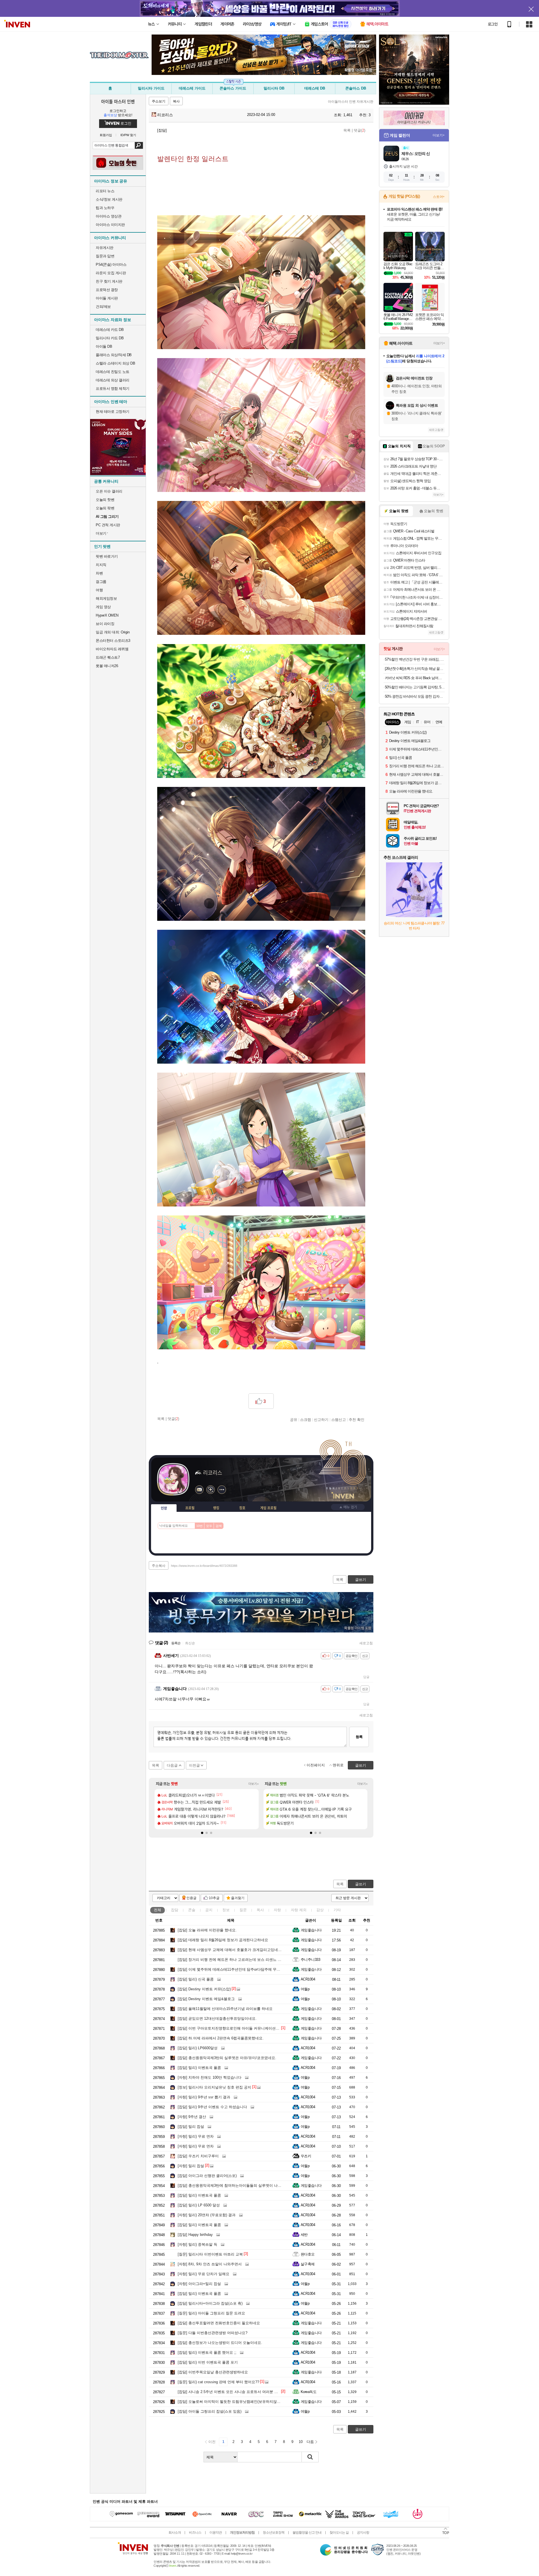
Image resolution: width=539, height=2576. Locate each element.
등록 (359, 1737)
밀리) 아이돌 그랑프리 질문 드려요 (211, 2313)
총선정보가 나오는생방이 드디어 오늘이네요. (220, 2343)
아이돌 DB (104, 346)
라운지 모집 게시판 (111, 273)
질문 (243, 1910)
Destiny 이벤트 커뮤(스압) (204, 1989)
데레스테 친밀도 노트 (113, 372)
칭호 (242, 1508)
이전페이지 (316, 1765)
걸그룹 (101, 582)
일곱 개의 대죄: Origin (113, 632)
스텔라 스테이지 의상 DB (115, 363)
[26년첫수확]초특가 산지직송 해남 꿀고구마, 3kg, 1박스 (415, 669)
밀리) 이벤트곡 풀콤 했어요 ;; (207, 2352)
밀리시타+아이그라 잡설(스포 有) (210, 2303)
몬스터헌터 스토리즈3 (113, 641)
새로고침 (366, 1643)
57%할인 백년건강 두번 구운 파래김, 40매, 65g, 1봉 (415, 659)
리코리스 (165, 115)
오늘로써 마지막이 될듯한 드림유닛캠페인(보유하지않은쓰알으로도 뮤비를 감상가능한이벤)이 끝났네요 (268, 2402)
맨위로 (338, 1765)
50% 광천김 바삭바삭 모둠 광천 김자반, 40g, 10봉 (415, 696)
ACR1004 (308, 1979)
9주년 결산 (192, 2117)
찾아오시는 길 (339, 2533)
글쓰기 (361, 1884)
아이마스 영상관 (109, 216)
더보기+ (254, 1784)
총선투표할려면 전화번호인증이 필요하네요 (219, 2323)
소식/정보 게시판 (109, 199)
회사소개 (175, 2533)
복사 (176, 101)
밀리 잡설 (191, 2127)
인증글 (191, 1898)
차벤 (99, 573)
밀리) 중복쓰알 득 (197, 2244)
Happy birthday (195, 2235)
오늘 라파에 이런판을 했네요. (207, 1930)
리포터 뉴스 (105, 191)
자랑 (277, 1910)
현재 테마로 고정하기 (113, 412)
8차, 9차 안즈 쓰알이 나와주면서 (210, 2264)
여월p (305, 1989)
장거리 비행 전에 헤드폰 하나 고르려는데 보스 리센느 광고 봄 (234, 1960)
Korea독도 (309, 2392)
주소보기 (159, 101)
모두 (209, 1526)
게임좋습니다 (311, 1930)
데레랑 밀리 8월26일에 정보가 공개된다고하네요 (223, 1940)
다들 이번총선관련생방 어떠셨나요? (213, 2333)
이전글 (194, 1765)
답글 (366, 1677)
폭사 (260, 1910)
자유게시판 (105, 248)
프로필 (190, 1508)
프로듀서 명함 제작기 (113, 389)
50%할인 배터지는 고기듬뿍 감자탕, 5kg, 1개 (415, 687)
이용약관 (216, 2533)
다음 (310, 2442)
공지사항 (363, 2533)
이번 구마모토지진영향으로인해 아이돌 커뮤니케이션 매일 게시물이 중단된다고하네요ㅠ (256, 2028)
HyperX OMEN (107, 615)
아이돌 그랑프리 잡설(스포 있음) (210, 2411)
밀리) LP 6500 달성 (199, 2205)
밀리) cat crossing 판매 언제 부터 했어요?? (218, 2382)
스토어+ (439, 197)
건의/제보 (103, 307)
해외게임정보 (106, 598)
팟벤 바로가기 (107, 556)
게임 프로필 (268, 1508)
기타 (337, 1910)
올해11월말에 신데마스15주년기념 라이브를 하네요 (225, 2009)
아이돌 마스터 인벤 (118, 101)
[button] (202, 1833)
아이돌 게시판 (107, 298)
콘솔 (192, 1910)
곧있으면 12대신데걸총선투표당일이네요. (217, 2019)
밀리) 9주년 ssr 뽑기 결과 (204, 2097)
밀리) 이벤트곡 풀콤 (199, 2068)
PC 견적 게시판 (108, 525)
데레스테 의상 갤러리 (113, 380)
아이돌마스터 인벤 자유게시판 (351, 102)
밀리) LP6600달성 (198, 2048)
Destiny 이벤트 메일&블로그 (206, 1999)
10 (301, 2442)
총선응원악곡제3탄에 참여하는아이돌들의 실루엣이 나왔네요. (234, 2185)
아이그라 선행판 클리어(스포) (207, 2176)
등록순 (176, 1643)
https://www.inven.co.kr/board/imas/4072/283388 (204, 1566)
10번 (199, 1526)
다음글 (172, 1765)
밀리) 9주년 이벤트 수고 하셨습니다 (212, 2107)
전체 (157, 1910)
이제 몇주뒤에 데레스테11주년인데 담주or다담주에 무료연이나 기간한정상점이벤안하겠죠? (258, 1969)
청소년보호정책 (274, 2533)
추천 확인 (357, 1419)
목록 (347, 130)
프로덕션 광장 (107, 290)
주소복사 (159, 1566)
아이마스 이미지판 (110, 225)
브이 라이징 (105, 624)
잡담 (175, 1910)
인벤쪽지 (199, 1490)
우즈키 (306, 2156)
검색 (139, 145)
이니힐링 (211, 1490)
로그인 (493, 24)
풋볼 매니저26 (107, 666)
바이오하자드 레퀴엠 (112, 649)
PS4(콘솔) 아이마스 (111, 265)
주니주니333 (310, 1960)
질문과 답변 (105, 256)
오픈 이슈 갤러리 (109, 491)
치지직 (101, 565)
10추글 (214, 1898)
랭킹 (216, 1508)
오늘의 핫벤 (105, 500)
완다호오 (308, 2254)
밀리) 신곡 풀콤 (196, 1979)
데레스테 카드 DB (110, 330)
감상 (320, 1910)
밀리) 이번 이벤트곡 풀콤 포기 (208, 2362)
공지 (209, 1910)
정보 (226, 1910)
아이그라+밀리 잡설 (199, 2284)
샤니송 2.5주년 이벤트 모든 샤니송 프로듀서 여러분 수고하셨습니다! (239, 2392)
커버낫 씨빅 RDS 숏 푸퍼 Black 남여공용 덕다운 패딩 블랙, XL (415, 678)
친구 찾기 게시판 (109, 281)
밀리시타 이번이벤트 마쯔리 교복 (210, 2254)
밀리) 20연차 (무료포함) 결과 (207, 2215)
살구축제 (308, 2264)
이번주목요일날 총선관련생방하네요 (213, 2372)
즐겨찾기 (238, 1898)
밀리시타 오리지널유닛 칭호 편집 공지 (214, 2087)
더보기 (222, 1490)
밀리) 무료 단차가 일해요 (204, 2274)
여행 (99, 590)
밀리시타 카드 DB (110, 338)
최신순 (190, 1643)
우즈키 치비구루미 (198, 2156)
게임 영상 (103, 607)
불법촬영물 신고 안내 (307, 2533)
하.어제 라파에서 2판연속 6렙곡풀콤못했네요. (221, 2038)
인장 (164, 1508)
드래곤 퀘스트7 (108, 657)
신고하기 (321, 1419)
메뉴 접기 (348, 1507)
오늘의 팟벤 (105, 508)
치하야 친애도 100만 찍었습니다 (210, 2077)
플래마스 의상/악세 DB (114, 355)
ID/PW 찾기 (128, 135)
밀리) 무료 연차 (196, 2136)
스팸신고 (339, 1419)
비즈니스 (195, 2533)
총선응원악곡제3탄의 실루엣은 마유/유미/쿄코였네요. (227, 2058)
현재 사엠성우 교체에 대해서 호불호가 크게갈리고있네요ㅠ (231, 1950)
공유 (294, 1419)
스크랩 (306, 1419)
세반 (304, 2235)
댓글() (359, 130)
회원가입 (106, 135)
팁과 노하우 (105, 208)
